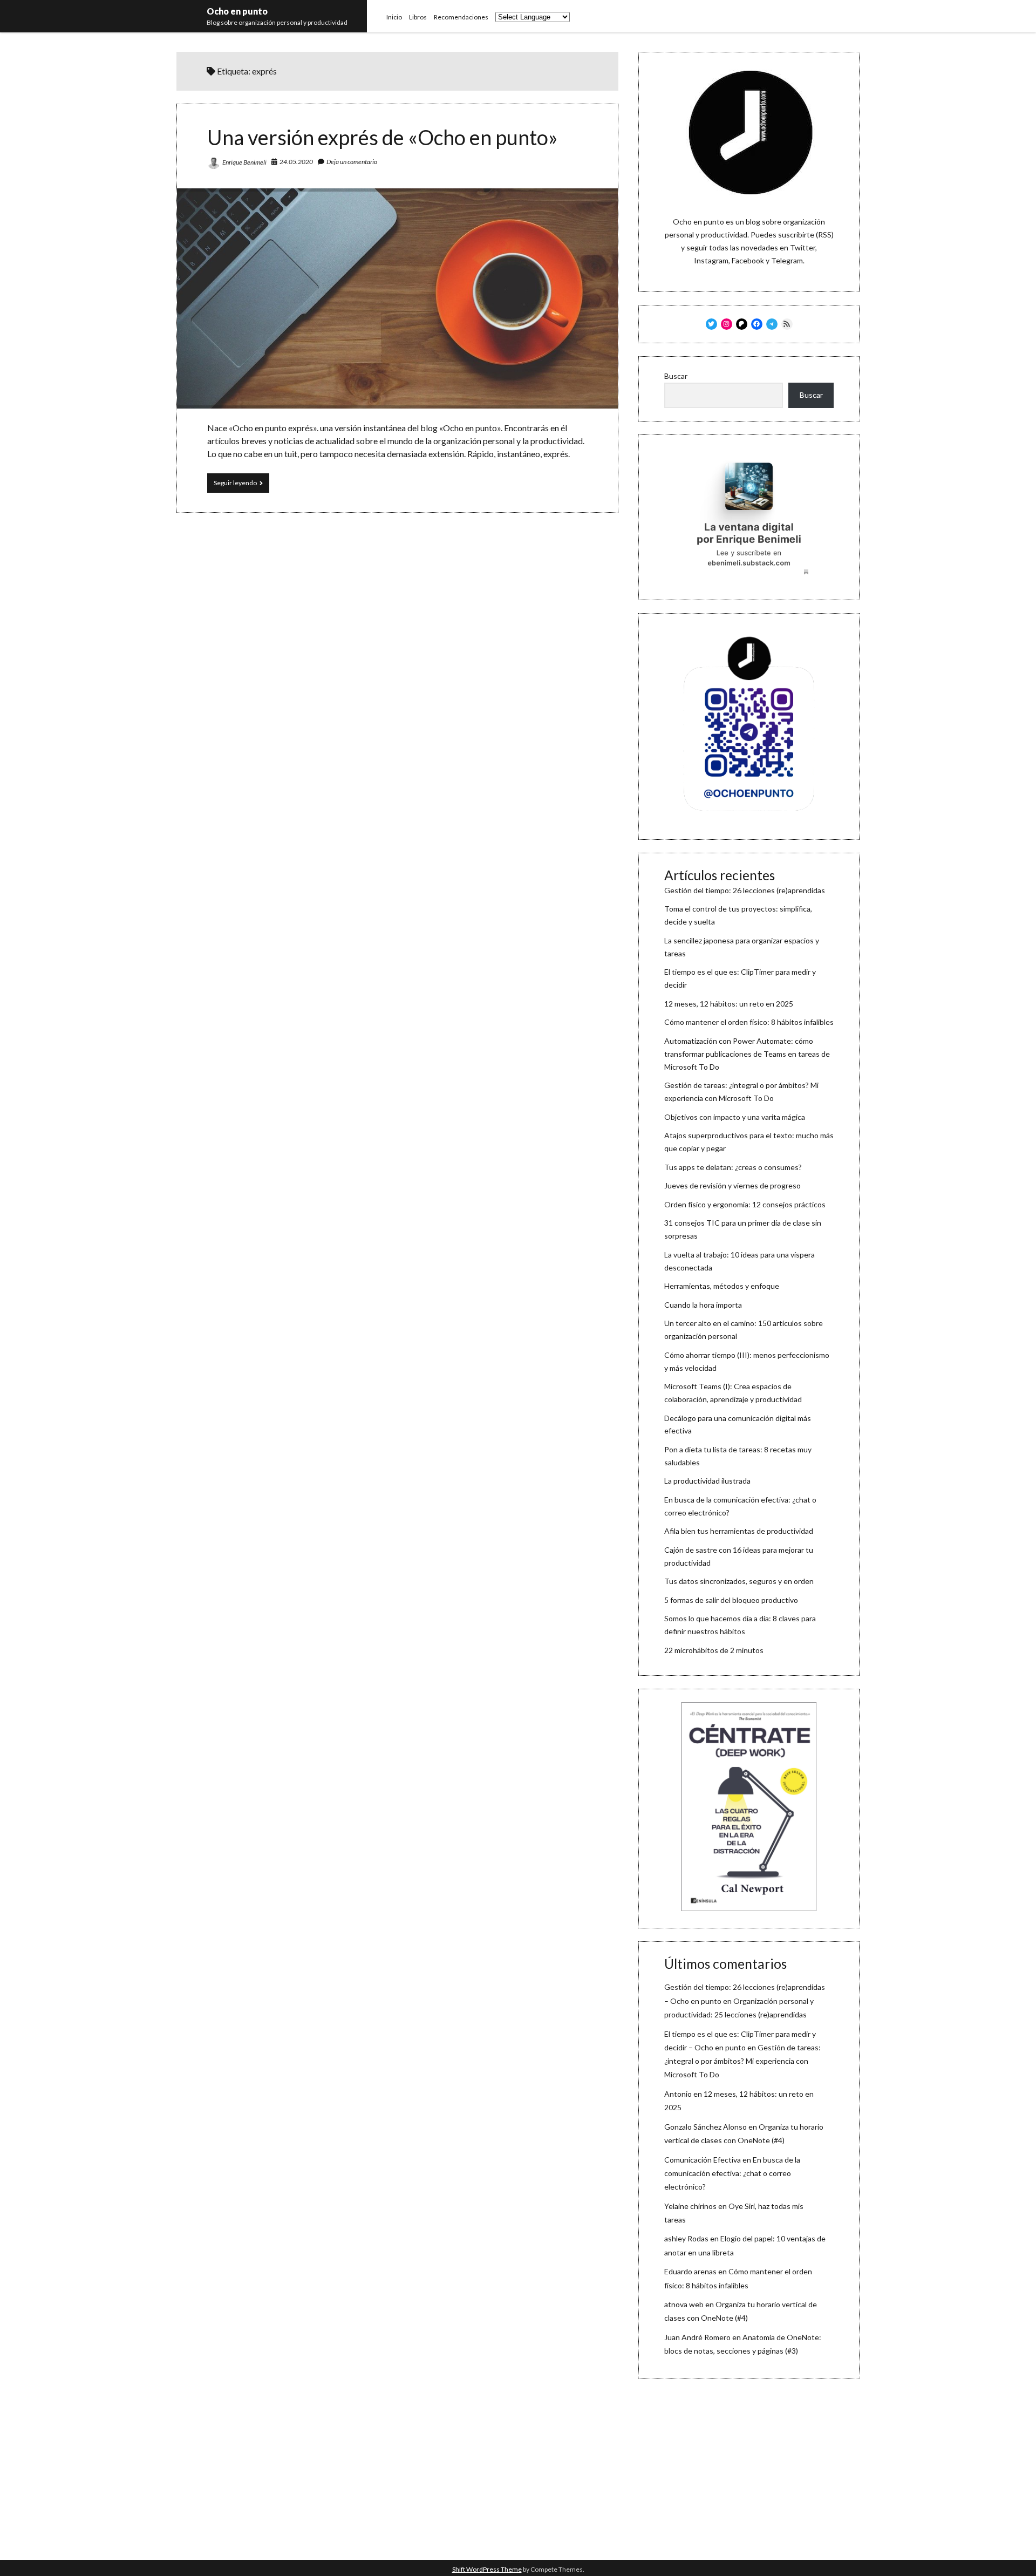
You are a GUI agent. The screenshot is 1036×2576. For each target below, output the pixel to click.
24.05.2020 (296, 162)
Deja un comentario (352, 162)
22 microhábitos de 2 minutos (714, 1650)
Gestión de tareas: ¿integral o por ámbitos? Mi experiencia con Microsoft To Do (742, 2061)
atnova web (684, 2304)
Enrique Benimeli (244, 162)
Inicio (394, 17)
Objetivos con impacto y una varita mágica (735, 1117)
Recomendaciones (461, 17)
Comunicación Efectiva (703, 2160)
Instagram (711, 260)
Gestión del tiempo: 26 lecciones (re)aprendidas (745, 890)
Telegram (787, 260)
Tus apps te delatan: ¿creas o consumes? (733, 1167)
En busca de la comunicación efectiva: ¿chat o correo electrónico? (732, 2173)
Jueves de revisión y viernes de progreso (732, 1185)
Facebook (748, 260)
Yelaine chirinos (690, 2206)
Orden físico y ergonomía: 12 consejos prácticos (745, 1204)
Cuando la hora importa (703, 1305)
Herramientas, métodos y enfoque (722, 1286)
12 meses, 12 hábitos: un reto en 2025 (729, 1004)
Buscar (676, 376)
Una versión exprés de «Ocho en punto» (383, 137)
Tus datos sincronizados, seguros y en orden (739, 1581)
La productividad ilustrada (707, 1481)
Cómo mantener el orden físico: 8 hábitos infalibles (749, 1022)
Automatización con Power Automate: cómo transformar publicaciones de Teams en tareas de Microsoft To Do (747, 1054)
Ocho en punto (237, 11)
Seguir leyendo (241, 485)
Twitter (803, 247)
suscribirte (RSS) (806, 235)
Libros (418, 17)
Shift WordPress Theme (487, 2569)
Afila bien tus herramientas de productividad (739, 1531)
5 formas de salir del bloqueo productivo (731, 1600)
